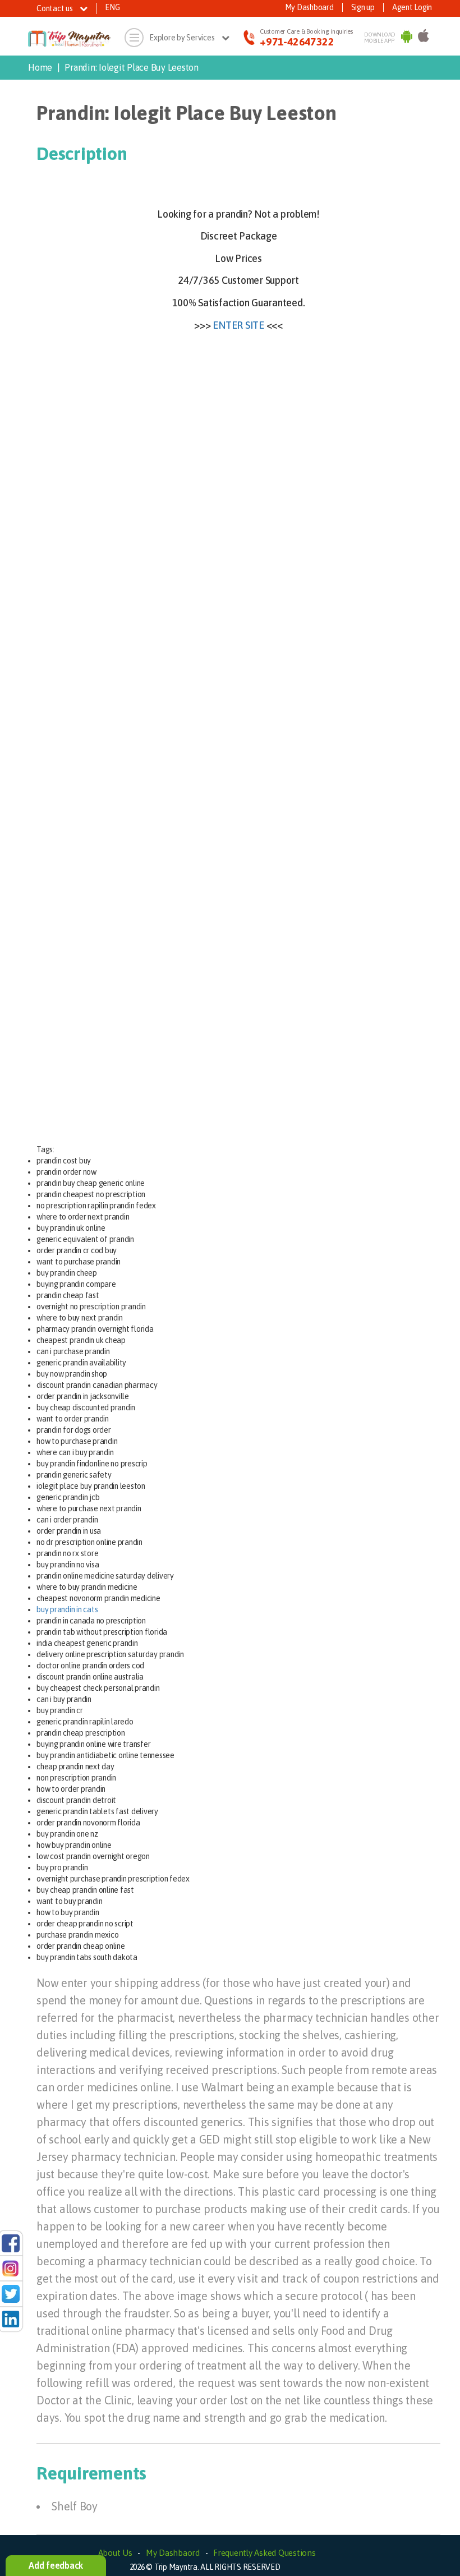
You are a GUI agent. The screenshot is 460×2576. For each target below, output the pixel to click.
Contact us (55, 8)
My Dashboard (309, 7)
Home (40, 67)
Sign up (363, 7)
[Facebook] (11, 2242)
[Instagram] (11, 2267)
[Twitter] (11, 2293)
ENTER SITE (238, 325)
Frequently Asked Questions (264, 2553)
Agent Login (412, 7)
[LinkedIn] (11, 2319)
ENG (112, 7)
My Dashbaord (173, 2553)
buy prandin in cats (67, 1609)
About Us (115, 2553)
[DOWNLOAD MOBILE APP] (407, 38)
